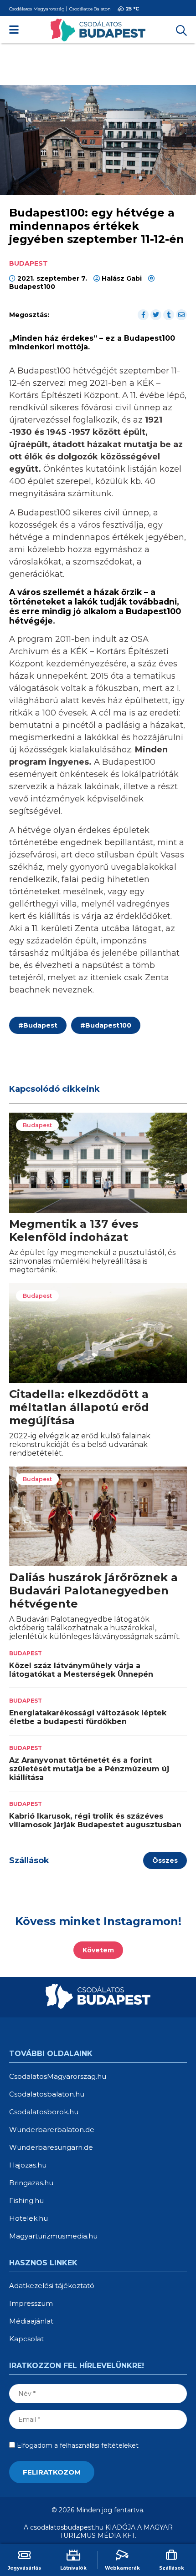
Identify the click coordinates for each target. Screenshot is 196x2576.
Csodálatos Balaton (90, 9)
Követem (98, 1950)
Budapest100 (32, 287)
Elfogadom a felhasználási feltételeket (77, 2445)
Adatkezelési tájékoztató (52, 2286)
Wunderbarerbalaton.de (52, 2130)
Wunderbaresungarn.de (51, 2147)
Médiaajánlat (31, 2321)
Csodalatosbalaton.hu (47, 2094)
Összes (165, 1860)
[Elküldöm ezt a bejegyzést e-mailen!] (181, 315)
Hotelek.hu (28, 2218)
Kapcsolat (26, 2339)
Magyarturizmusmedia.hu (53, 2236)
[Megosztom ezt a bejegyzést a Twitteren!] (156, 315)
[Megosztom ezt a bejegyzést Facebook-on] (143, 315)
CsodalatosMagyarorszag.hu (58, 2076)
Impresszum (31, 2303)
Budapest (38, 1025)
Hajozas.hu (28, 2165)
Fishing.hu (26, 2200)
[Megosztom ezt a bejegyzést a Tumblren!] (169, 315)
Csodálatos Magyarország (37, 9)
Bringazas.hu (31, 2183)
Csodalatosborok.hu (44, 2112)
